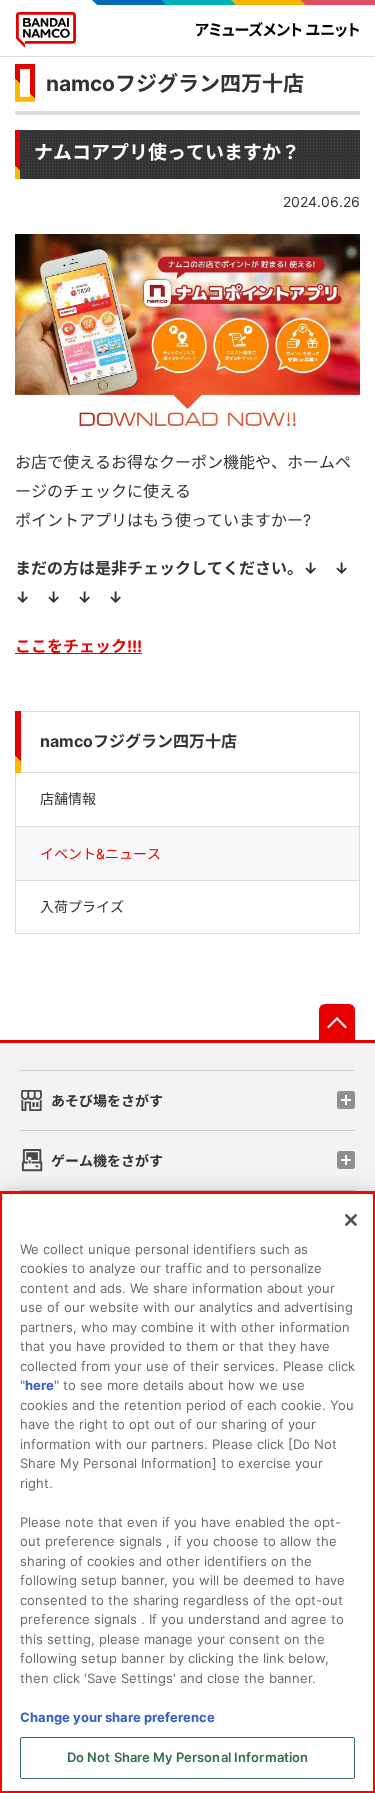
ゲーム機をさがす (107, 1160)
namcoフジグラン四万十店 (175, 83)
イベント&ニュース (100, 853)
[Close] (351, 1220)
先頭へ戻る (337, 1022)
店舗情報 (68, 798)
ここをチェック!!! (78, 646)
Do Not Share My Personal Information (188, 1757)
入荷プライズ (82, 906)
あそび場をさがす (107, 1100)
